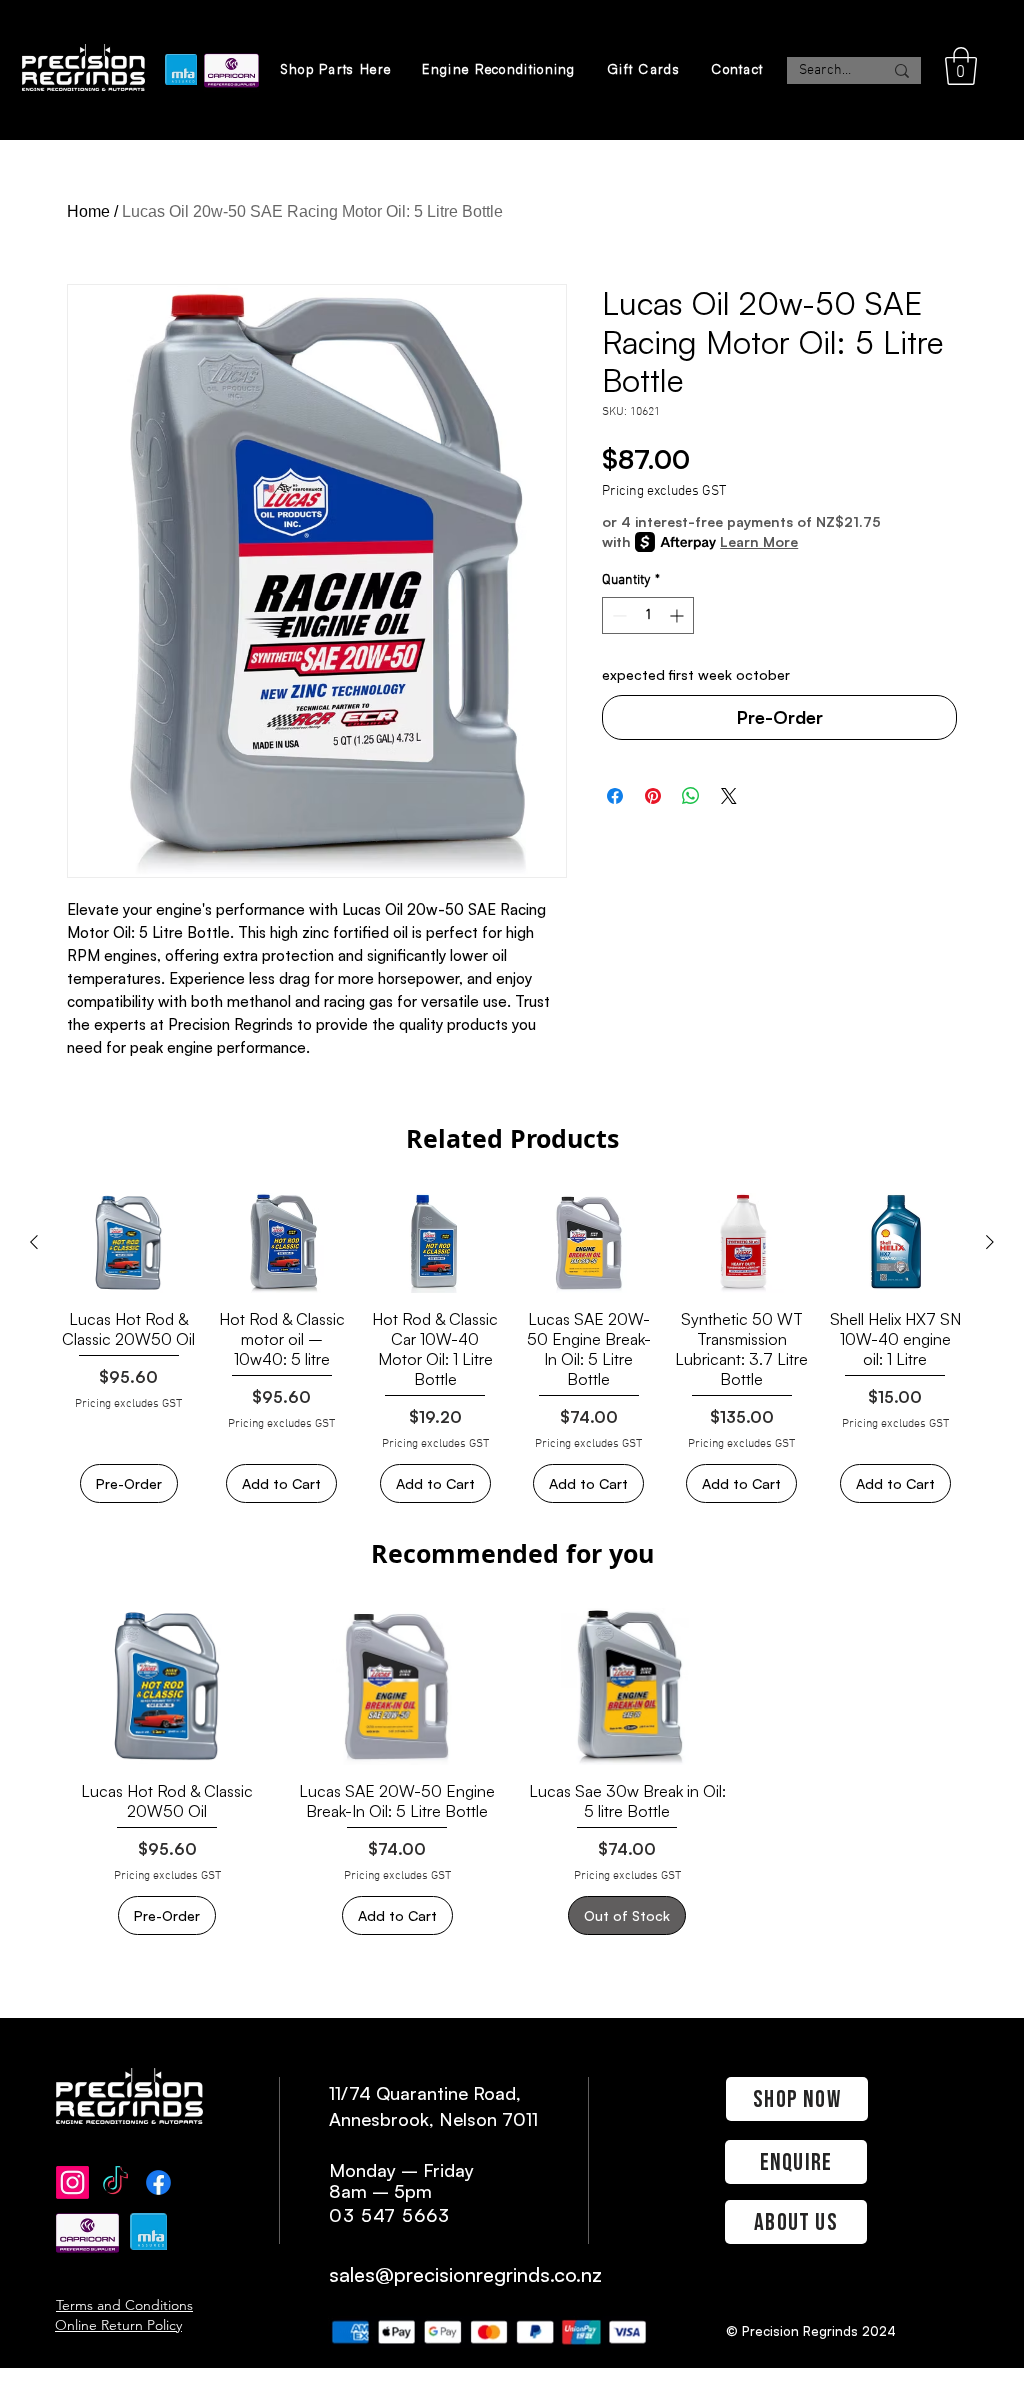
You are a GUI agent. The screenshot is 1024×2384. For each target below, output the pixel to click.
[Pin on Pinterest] (653, 796)
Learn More (759, 541)
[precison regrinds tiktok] (115, 2182)
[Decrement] (617, 615)
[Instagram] (72, 2182)
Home (88, 211)
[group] (512, 1348)
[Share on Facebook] (615, 796)
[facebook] (158, 2182)
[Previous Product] (34, 1242)
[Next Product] (990, 1242)
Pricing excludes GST (664, 491)
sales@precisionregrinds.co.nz (465, 2274)
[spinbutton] (648, 615)
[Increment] (678, 615)
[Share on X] (729, 796)
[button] (961, 66)
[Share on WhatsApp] (691, 796)
